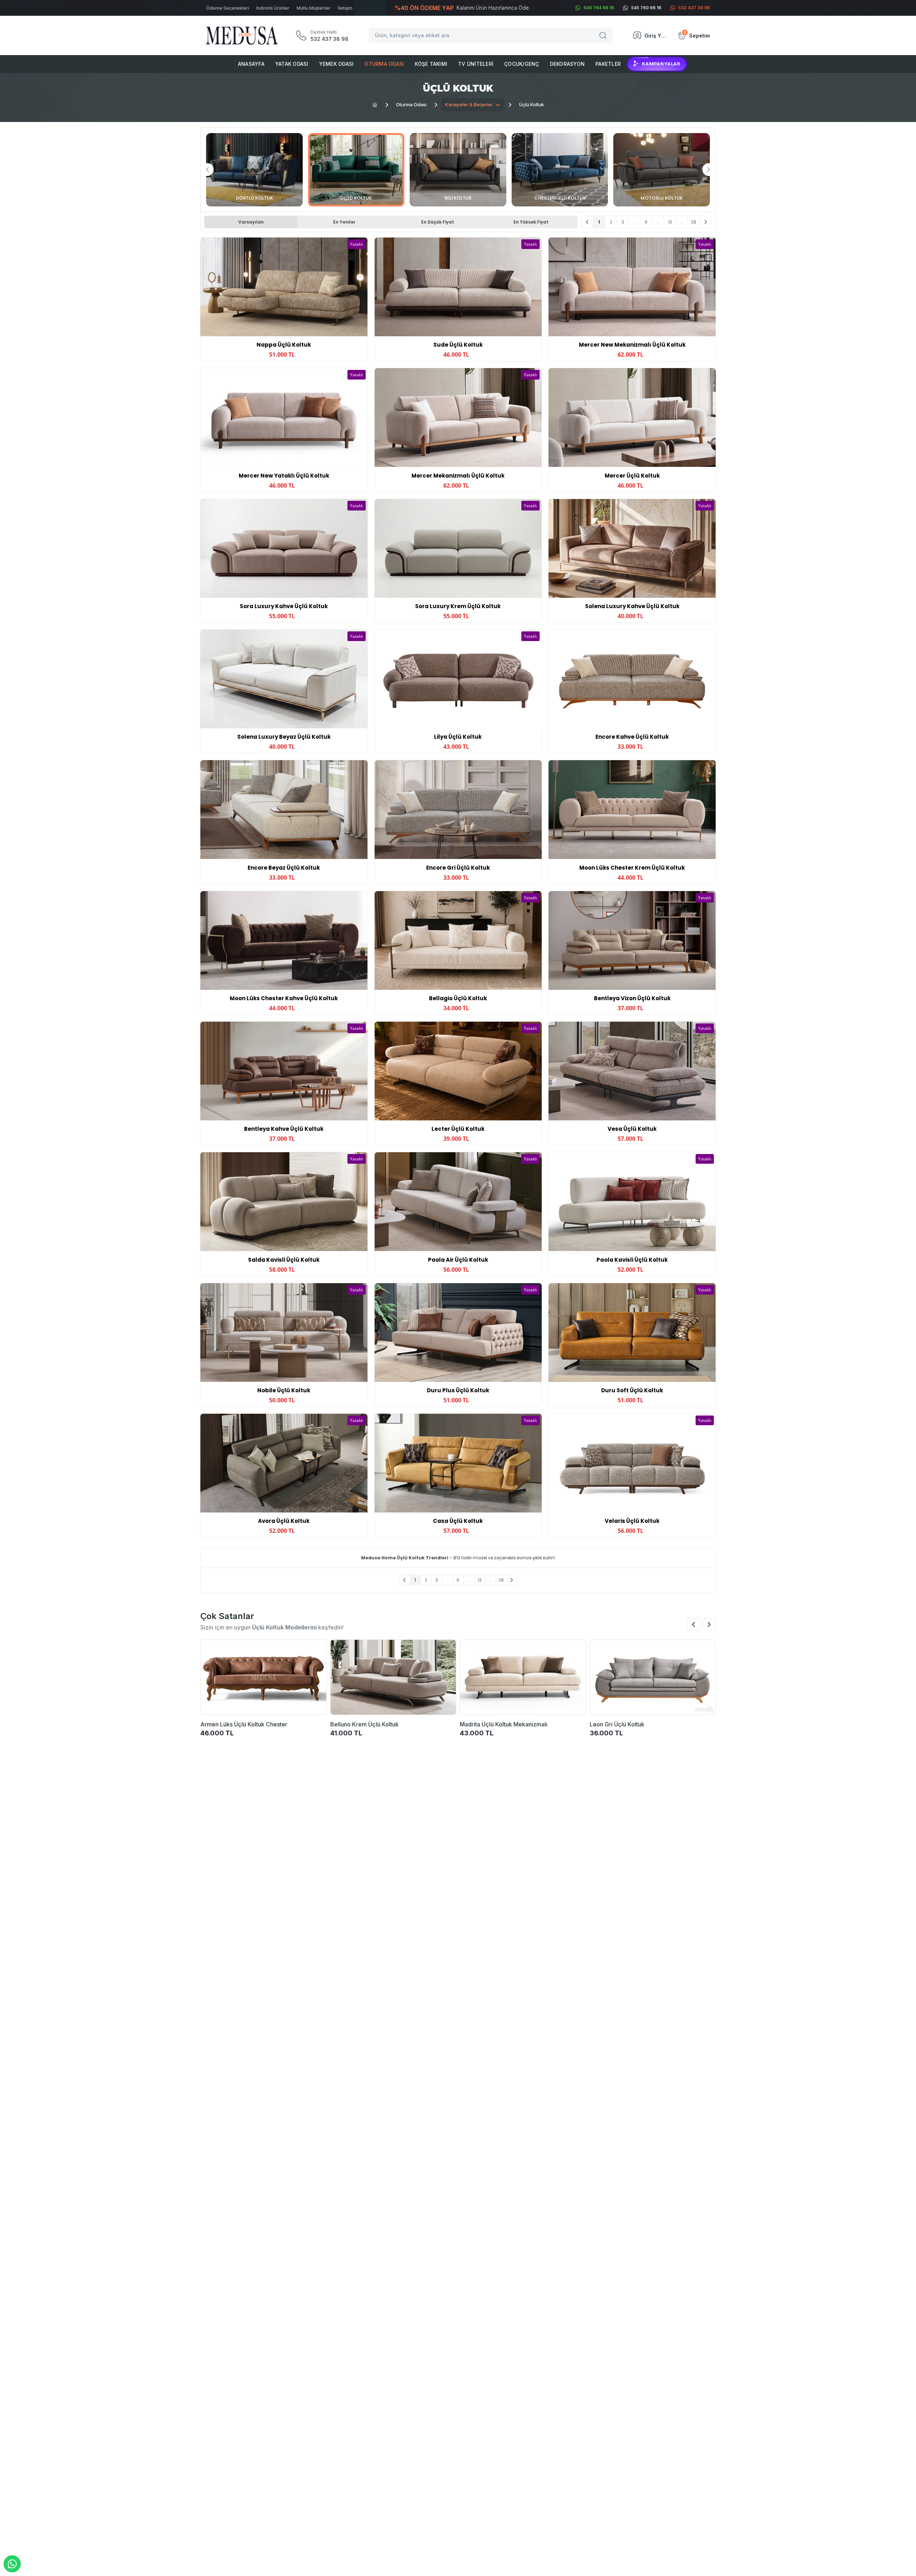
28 (694, 222)
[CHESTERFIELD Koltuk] (560, 170)
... (635, 222)
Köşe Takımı (431, 64)
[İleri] (705, 222)
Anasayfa (251, 64)
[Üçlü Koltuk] (356, 170)
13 (670, 222)
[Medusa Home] (375, 105)
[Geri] (587, 222)
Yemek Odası (337, 64)
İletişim (345, 8)
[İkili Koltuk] (458, 170)
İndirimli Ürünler (273, 8)
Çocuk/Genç (522, 64)
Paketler (608, 64)
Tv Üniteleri (476, 64)
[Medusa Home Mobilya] (242, 36)
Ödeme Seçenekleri (228, 8)
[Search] (604, 35)
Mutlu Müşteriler (314, 8)
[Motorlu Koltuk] (662, 170)
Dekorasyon (567, 64)
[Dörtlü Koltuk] (254, 170)
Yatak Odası (292, 64)
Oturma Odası (384, 64)
